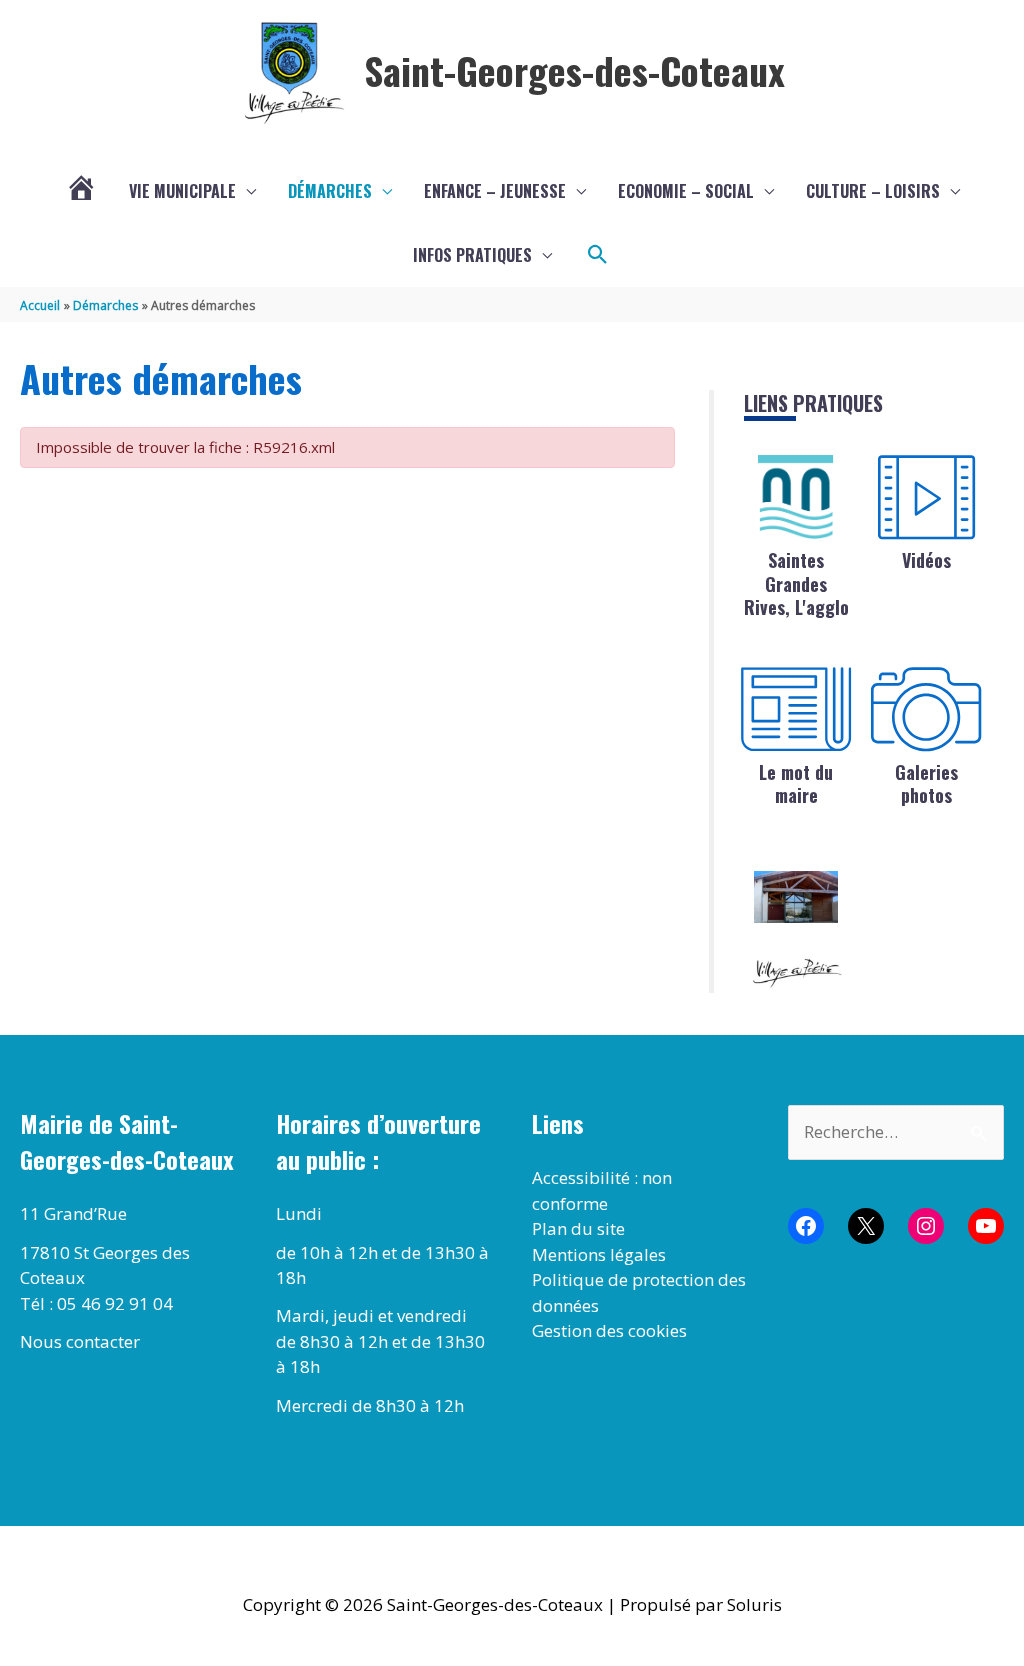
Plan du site (578, 1228)
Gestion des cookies (609, 1330)
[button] (598, 255)
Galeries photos (926, 783)
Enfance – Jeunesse (495, 191)
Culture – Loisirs (873, 191)
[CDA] (796, 497)
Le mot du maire (796, 783)
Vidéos (926, 560)
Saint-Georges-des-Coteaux (574, 70)
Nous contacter (80, 1341)
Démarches (330, 191)
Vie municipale (182, 191)
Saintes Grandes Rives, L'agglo (796, 583)
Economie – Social (686, 191)
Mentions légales (599, 1254)
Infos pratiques (472, 255)
